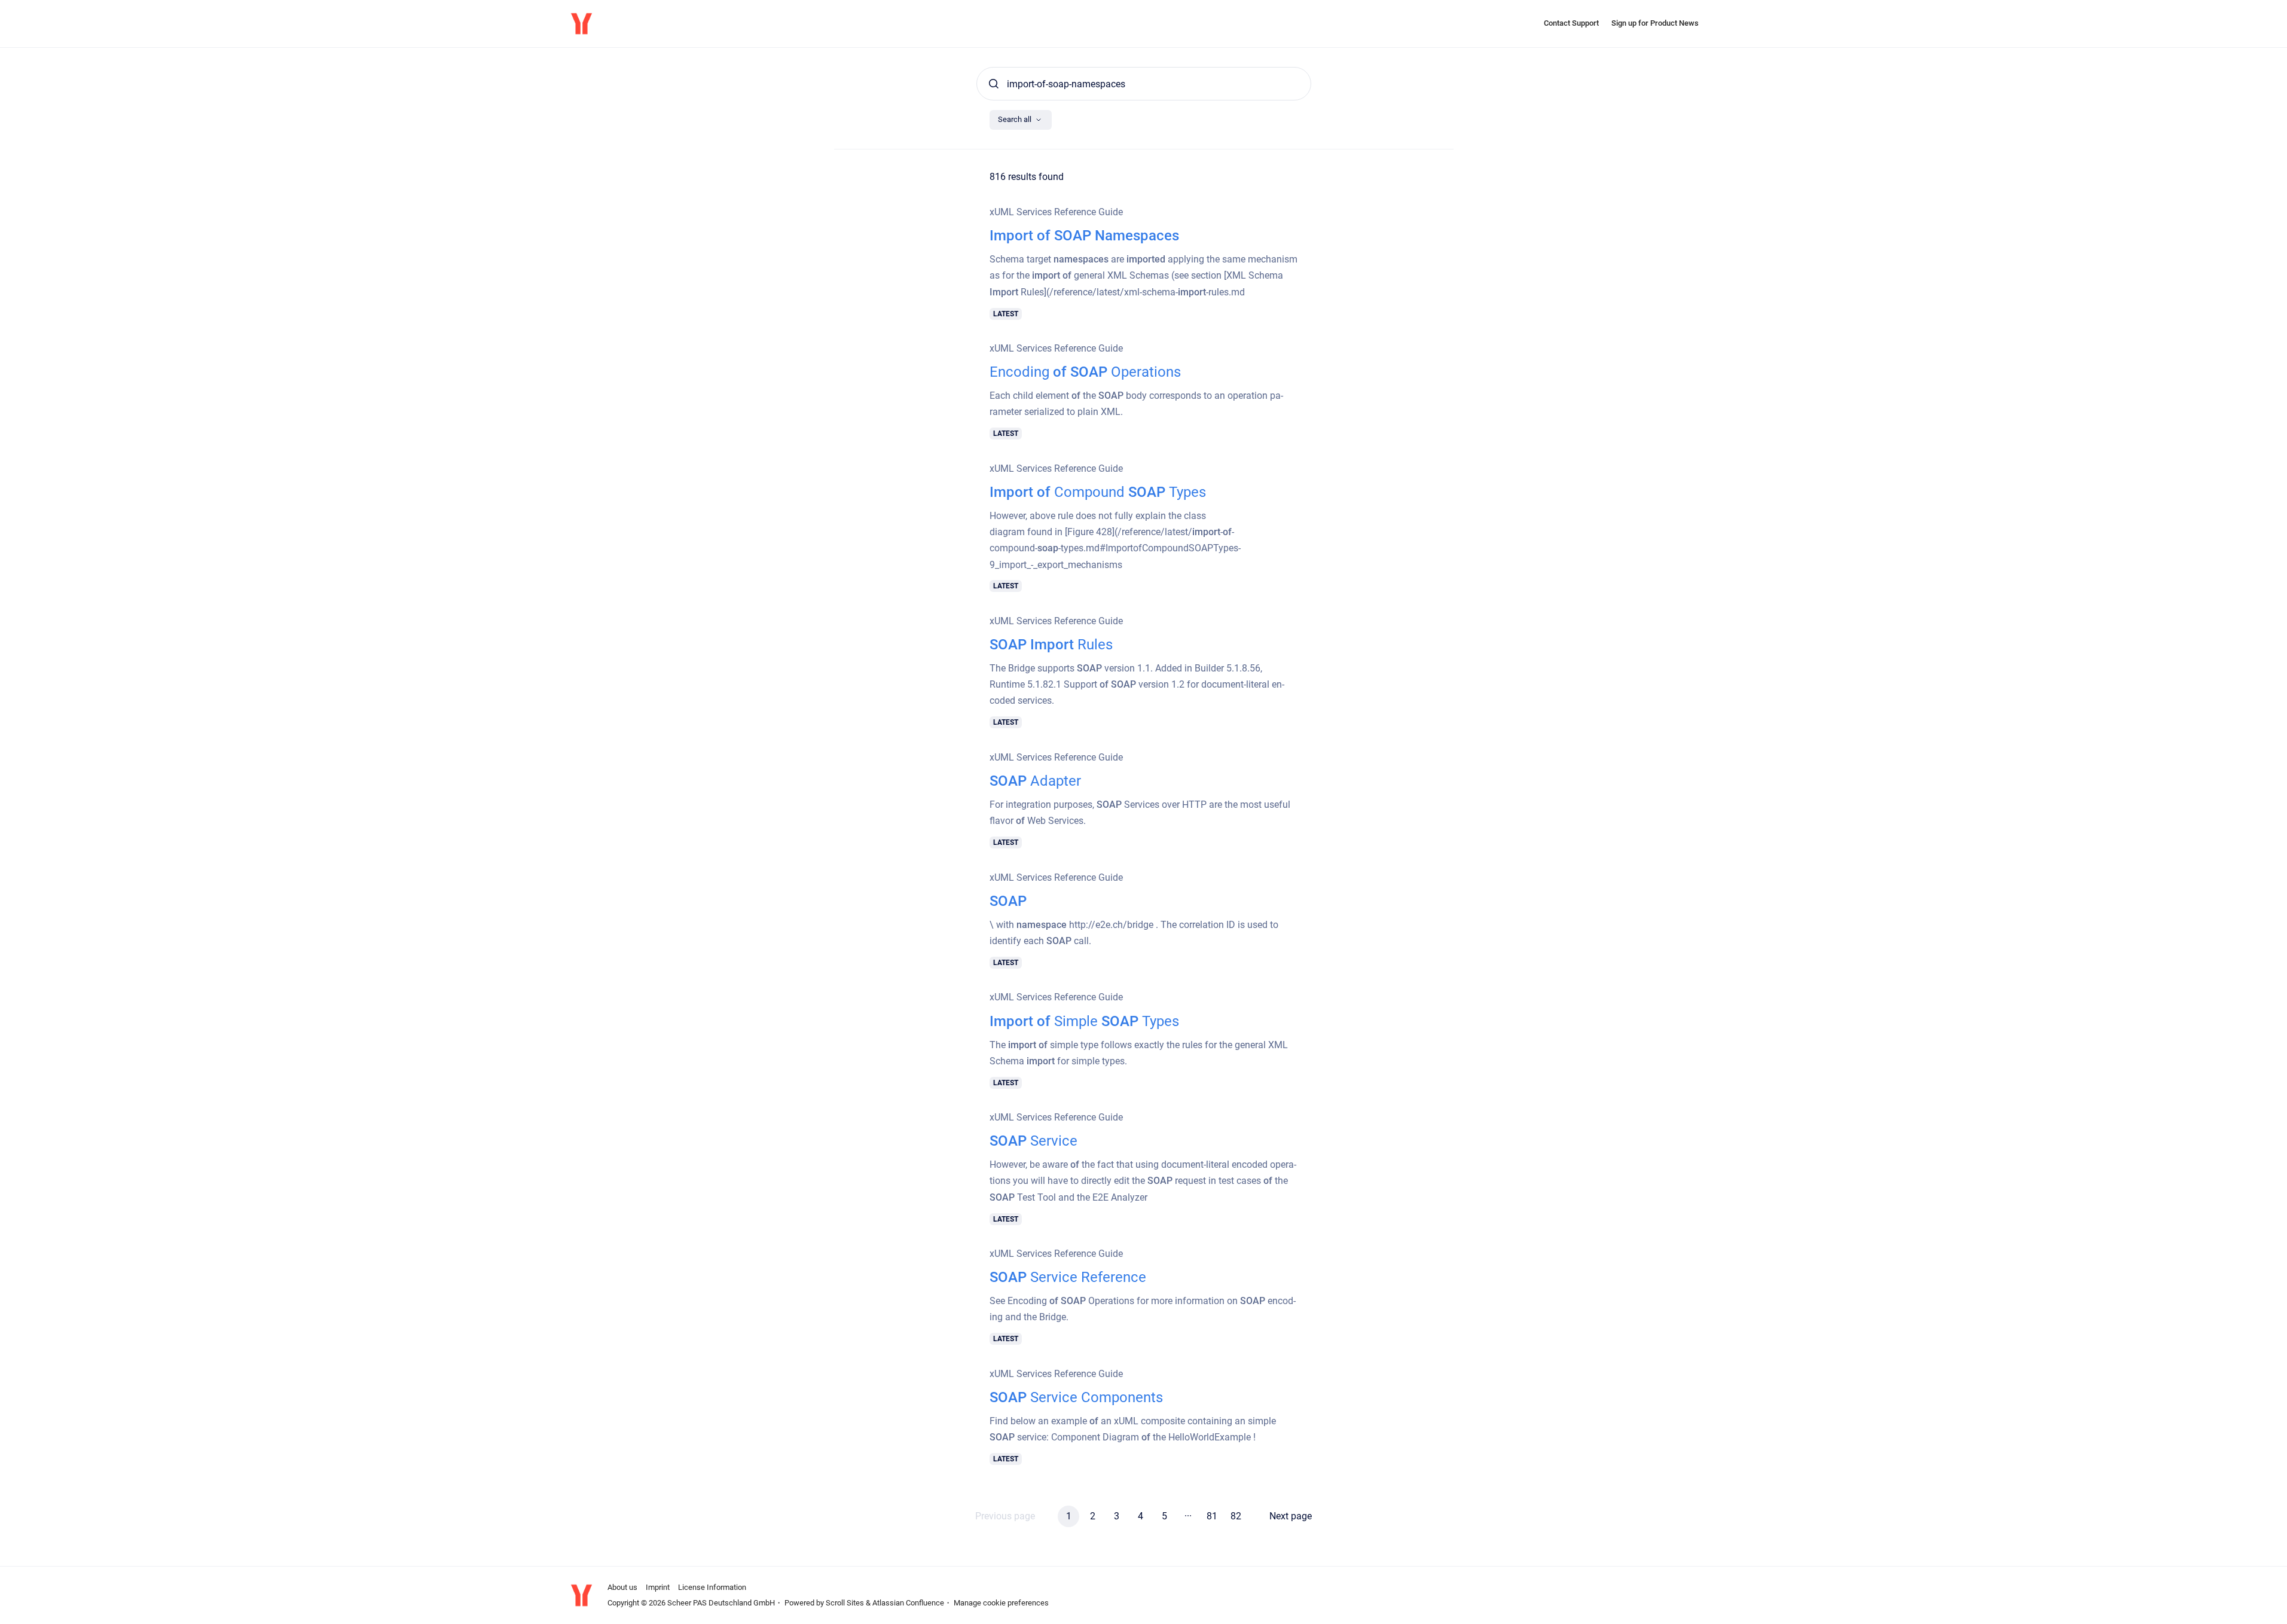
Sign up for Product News (1655, 23)
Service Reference (1068, 1277)
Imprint (658, 1587)
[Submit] (994, 84)
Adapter (1035, 781)
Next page (1291, 1516)
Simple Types (1084, 1021)
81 (1212, 1516)
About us (622, 1587)
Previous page (1005, 1516)
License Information (712, 1587)
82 (1236, 1516)
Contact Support (1571, 23)
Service (1033, 1141)
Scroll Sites (845, 1603)
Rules (1051, 645)
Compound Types (1098, 492)
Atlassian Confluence (908, 1603)
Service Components (1076, 1397)
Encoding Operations (1085, 372)
